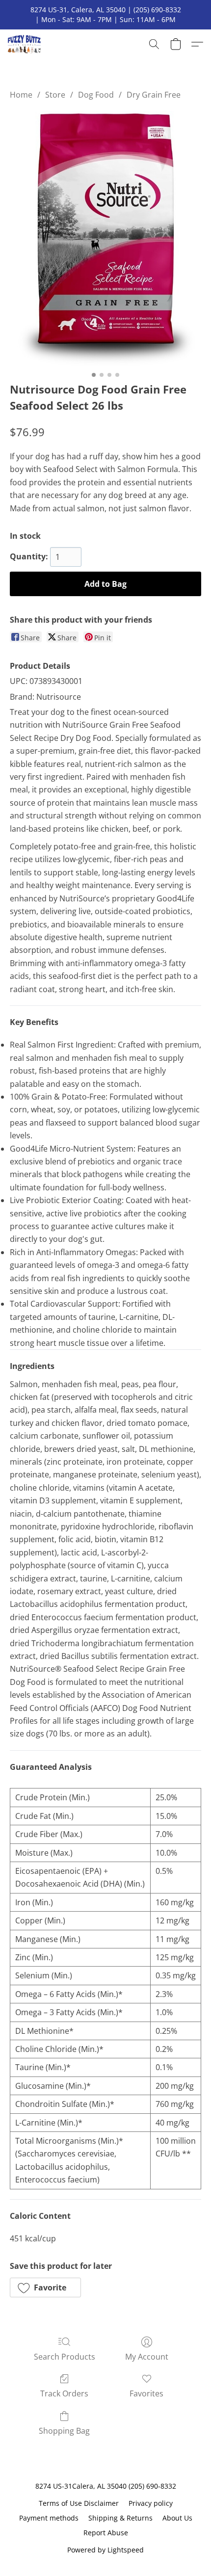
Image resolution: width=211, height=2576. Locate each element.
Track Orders (64, 2393)
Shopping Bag (64, 2431)
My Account (147, 2357)
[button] (25, 44)
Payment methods (49, 2518)
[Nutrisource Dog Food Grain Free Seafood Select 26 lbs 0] (105, 239)
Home (21, 95)
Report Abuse (106, 2533)
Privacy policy (151, 2503)
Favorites (146, 2393)
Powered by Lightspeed (105, 2550)
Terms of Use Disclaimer (79, 2503)
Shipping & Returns (120, 2518)
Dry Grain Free (154, 95)
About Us (177, 2518)
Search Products (65, 2357)
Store (55, 95)
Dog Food (96, 95)
